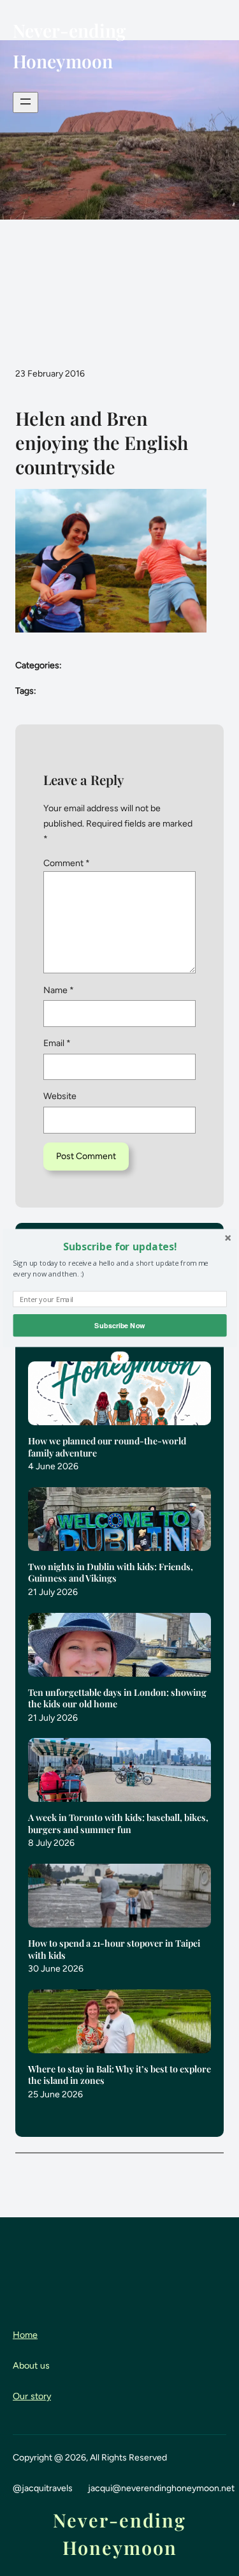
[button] (119, 1247)
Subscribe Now (119, 1325)
